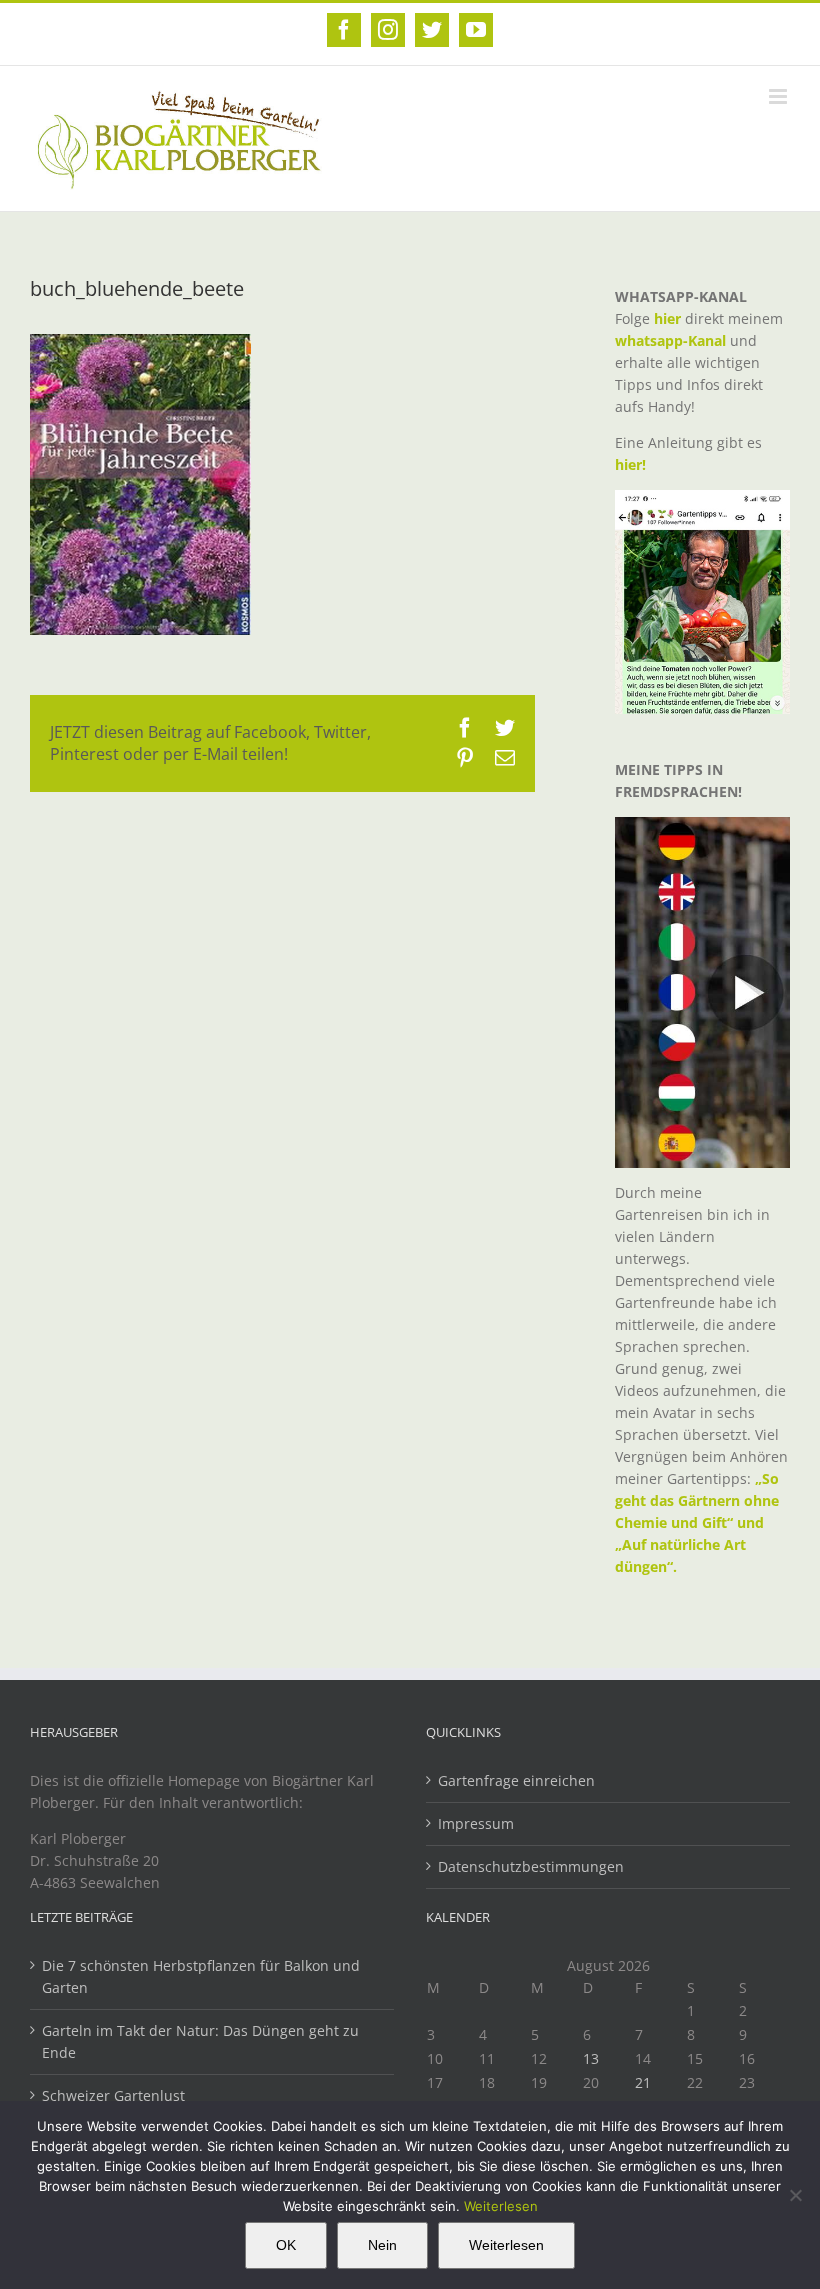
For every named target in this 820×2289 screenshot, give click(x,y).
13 (591, 2058)
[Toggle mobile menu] (779, 96)
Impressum (476, 1823)
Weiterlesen (501, 2206)
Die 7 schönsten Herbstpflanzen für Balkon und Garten (201, 1976)
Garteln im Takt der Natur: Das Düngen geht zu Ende (200, 2041)
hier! (632, 464)
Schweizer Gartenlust (113, 2095)
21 (643, 2082)
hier (667, 318)
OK (286, 2245)
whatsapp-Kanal (670, 340)
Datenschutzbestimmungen (531, 1866)
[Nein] (795, 2195)
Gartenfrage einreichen (516, 1780)
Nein (382, 2245)
